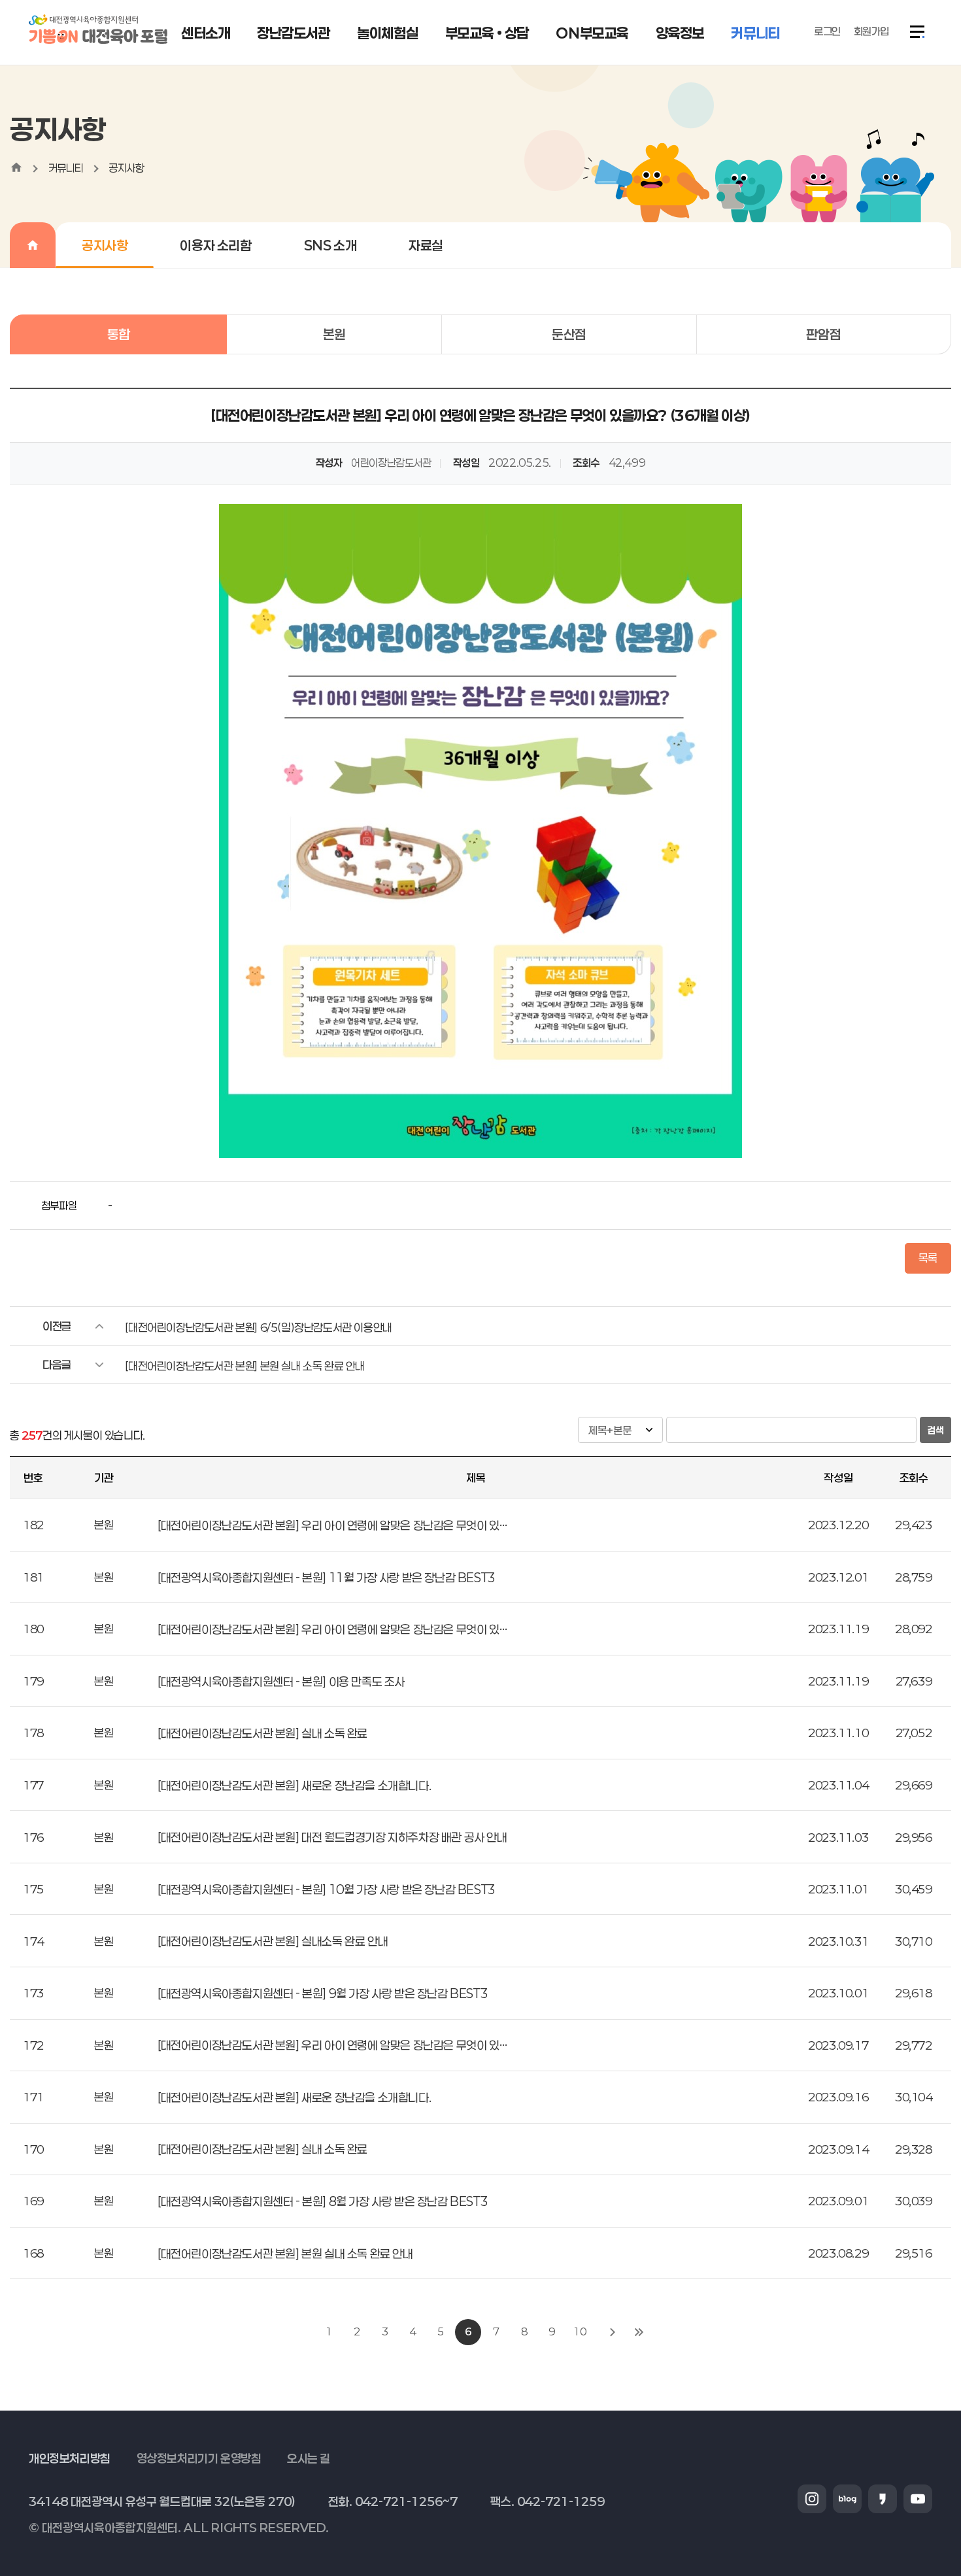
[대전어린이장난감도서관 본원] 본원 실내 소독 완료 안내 (245, 1366)
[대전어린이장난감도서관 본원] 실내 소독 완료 (262, 1733)
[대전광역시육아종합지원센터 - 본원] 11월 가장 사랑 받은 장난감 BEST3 (327, 1578)
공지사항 (126, 168)
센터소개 (205, 33)
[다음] (613, 2332)
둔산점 (569, 334)
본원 (334, 334)
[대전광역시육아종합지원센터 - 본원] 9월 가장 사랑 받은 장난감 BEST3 (323, 1993)
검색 (936, 1430)
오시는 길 (309, 2458)
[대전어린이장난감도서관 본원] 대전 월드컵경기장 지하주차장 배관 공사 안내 (332, 1837)
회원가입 (871, 31)
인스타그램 (812, 2499)
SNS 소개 (330, 245)
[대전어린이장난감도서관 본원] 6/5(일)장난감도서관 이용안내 (258, 1327)
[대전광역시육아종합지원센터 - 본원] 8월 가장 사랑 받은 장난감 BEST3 (323, 2201)
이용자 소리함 (215, 245)
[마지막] (639, 2332)
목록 (928, 1258)
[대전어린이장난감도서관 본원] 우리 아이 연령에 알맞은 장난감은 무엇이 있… (332, 1525)
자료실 (426, 245)
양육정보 (680, 33)
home (16, 167)
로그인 (827, 31)
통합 (119, 334)
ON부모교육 (592, 33)
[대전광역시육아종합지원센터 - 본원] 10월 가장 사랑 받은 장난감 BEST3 (327, 1890)
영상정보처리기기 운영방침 (199, 2458)
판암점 (823, 334)
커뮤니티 (755, 33)
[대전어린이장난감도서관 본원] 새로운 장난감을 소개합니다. (294, 1786)
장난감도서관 (294, 33)
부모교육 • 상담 (487, 33)
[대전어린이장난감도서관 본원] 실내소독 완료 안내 (273, 1941)
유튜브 (918, 2499)
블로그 (847, 2499)
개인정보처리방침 (70, 2458)
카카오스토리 (883, 2499)
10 (580, 2331)
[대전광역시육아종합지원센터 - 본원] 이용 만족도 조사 (281, 1682)
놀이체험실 (387, 33)
